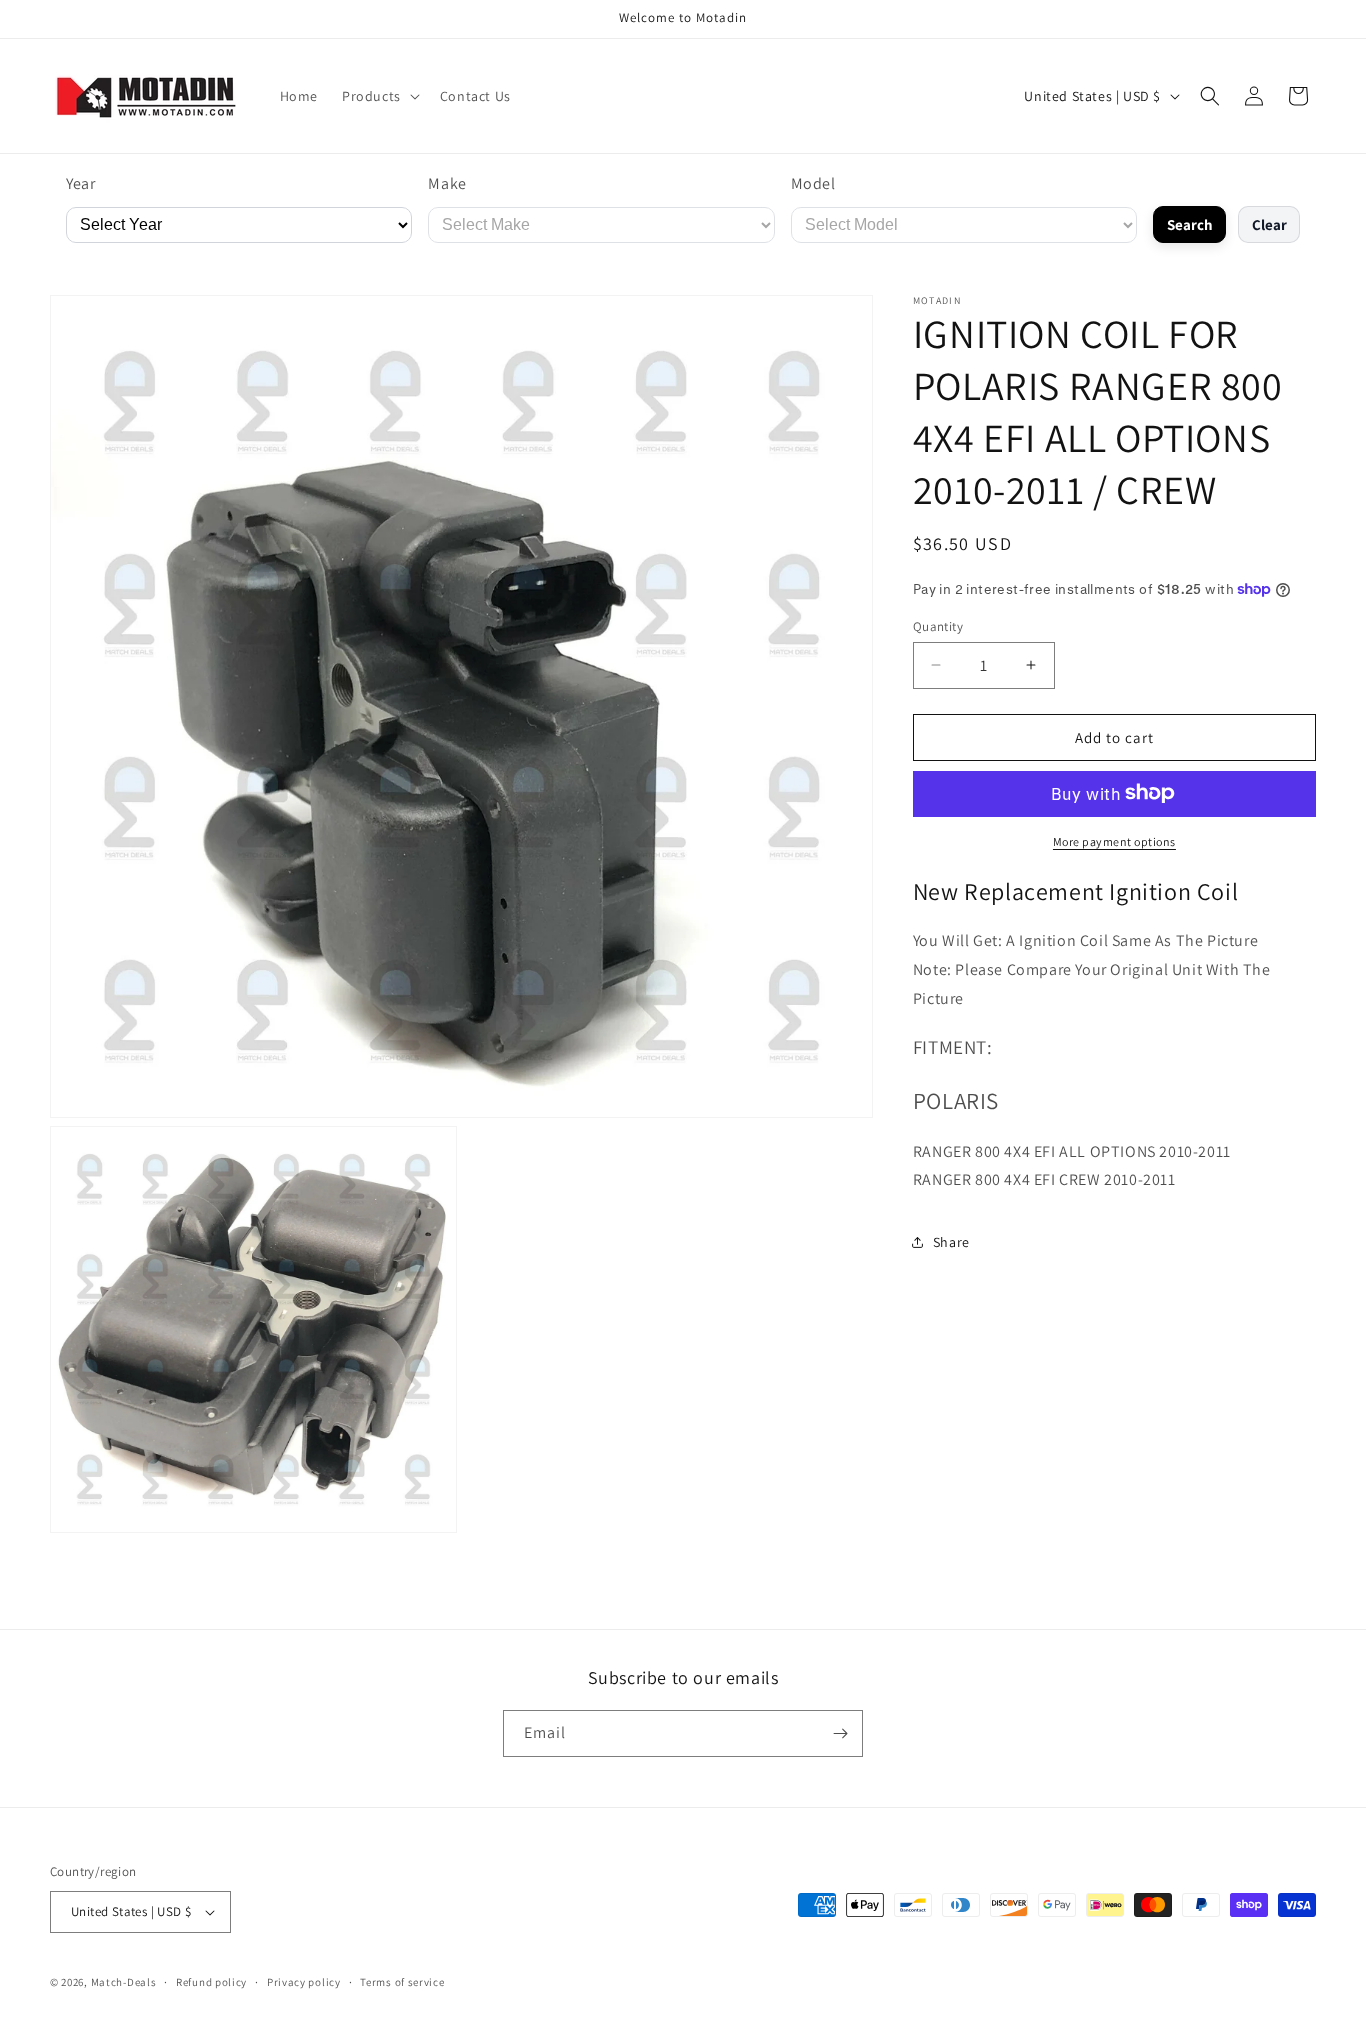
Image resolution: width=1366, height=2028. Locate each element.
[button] (379, 96)
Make (447, 183)
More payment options (1114, 840)
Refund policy (211, 1982)
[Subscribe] (840, 1733)
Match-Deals (124, 1982)
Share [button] (951, 1241)
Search (1190, 224)
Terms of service (402, 1982)
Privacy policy (304, 1982)
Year (80, 183)
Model (813, 183)
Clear (1269, 224)
